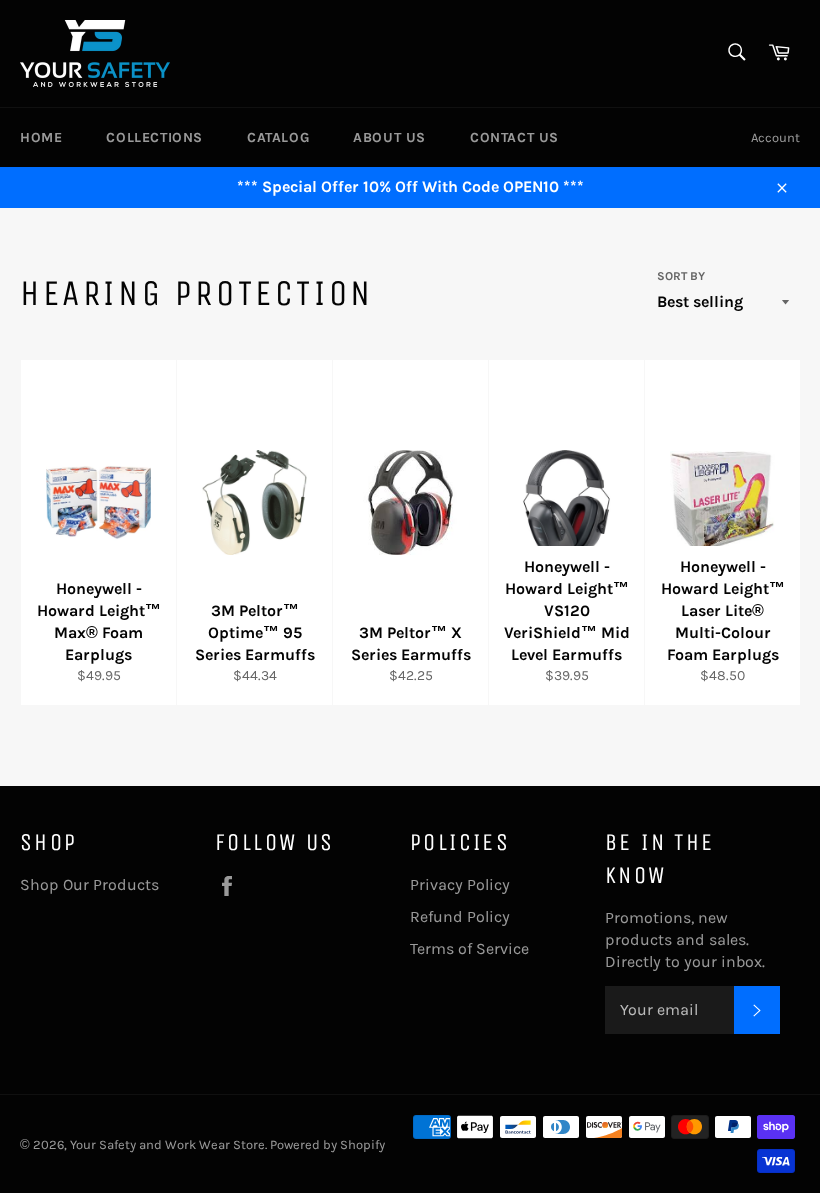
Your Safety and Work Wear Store (167, 1144)
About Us (389, 137)
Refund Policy (460, 916)
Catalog (278, 137)
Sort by (681, 276)
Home (41, 137)
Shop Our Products (89, 884)
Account (775, 137)
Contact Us (514, 137)
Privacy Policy (460, 884)
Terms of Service (469, 948)
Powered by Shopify (327, 1144)
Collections (154, 137)
